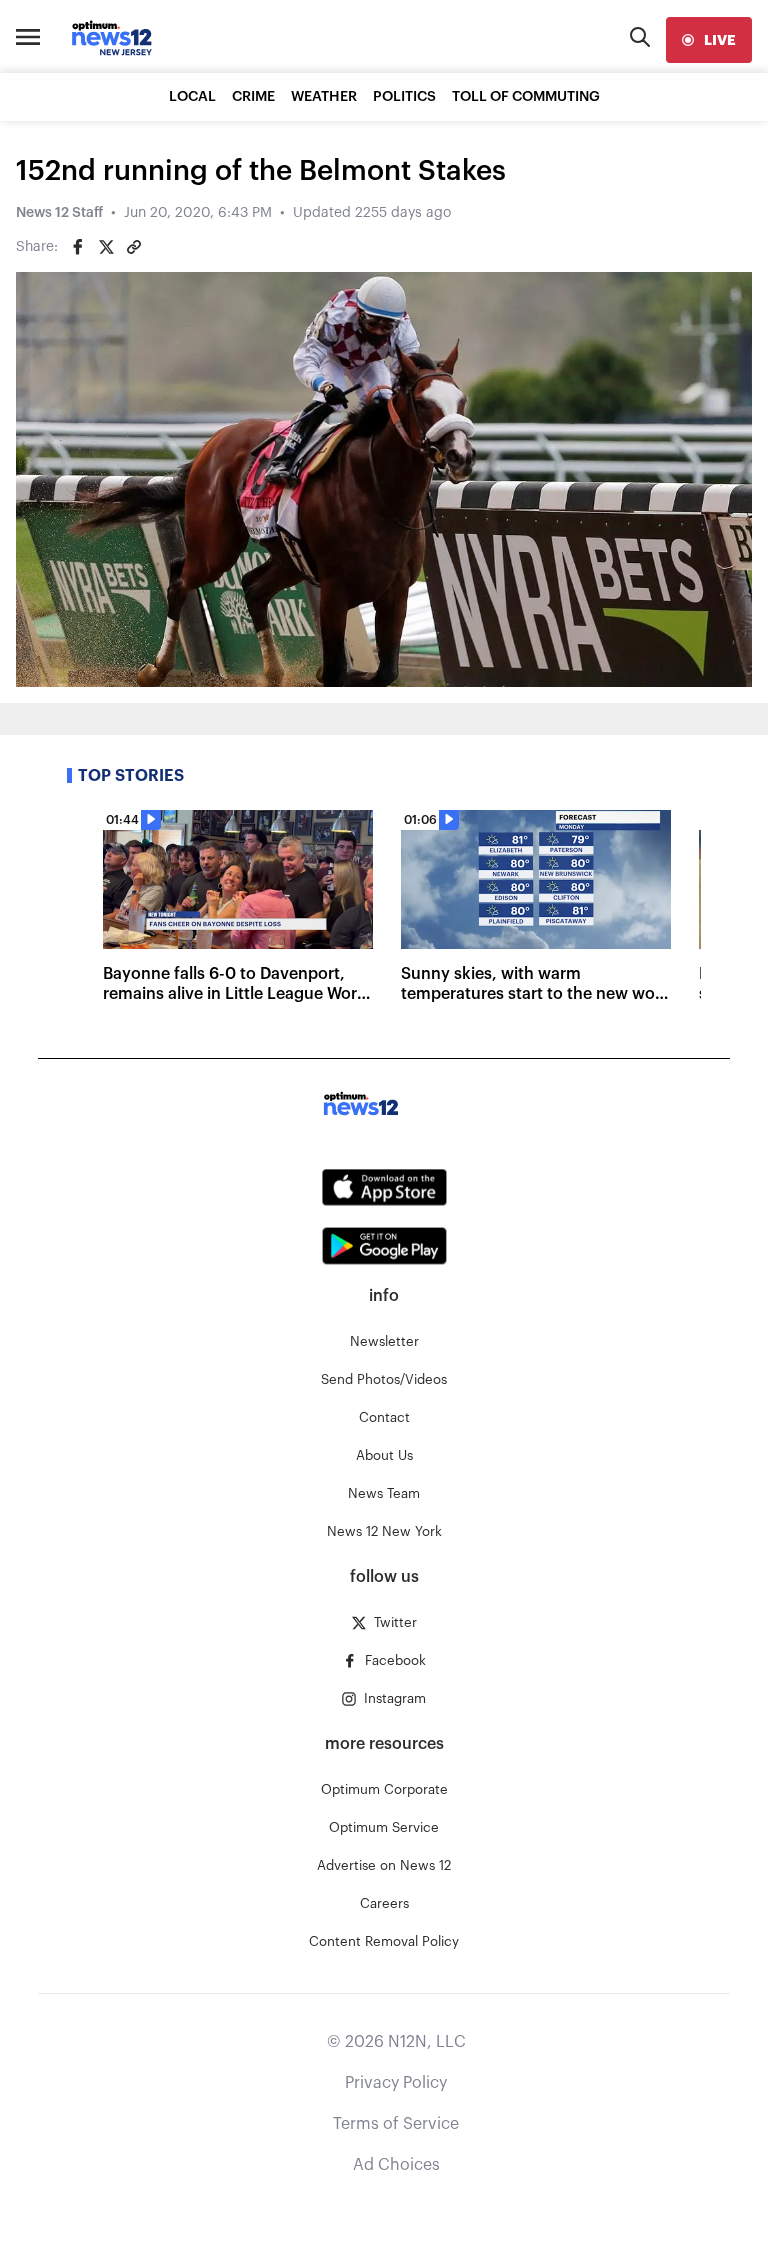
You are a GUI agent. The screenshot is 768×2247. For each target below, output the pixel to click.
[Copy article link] (134, 247)
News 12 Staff (59, 213)
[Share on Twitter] (106, 247)
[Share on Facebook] (78, 247)
